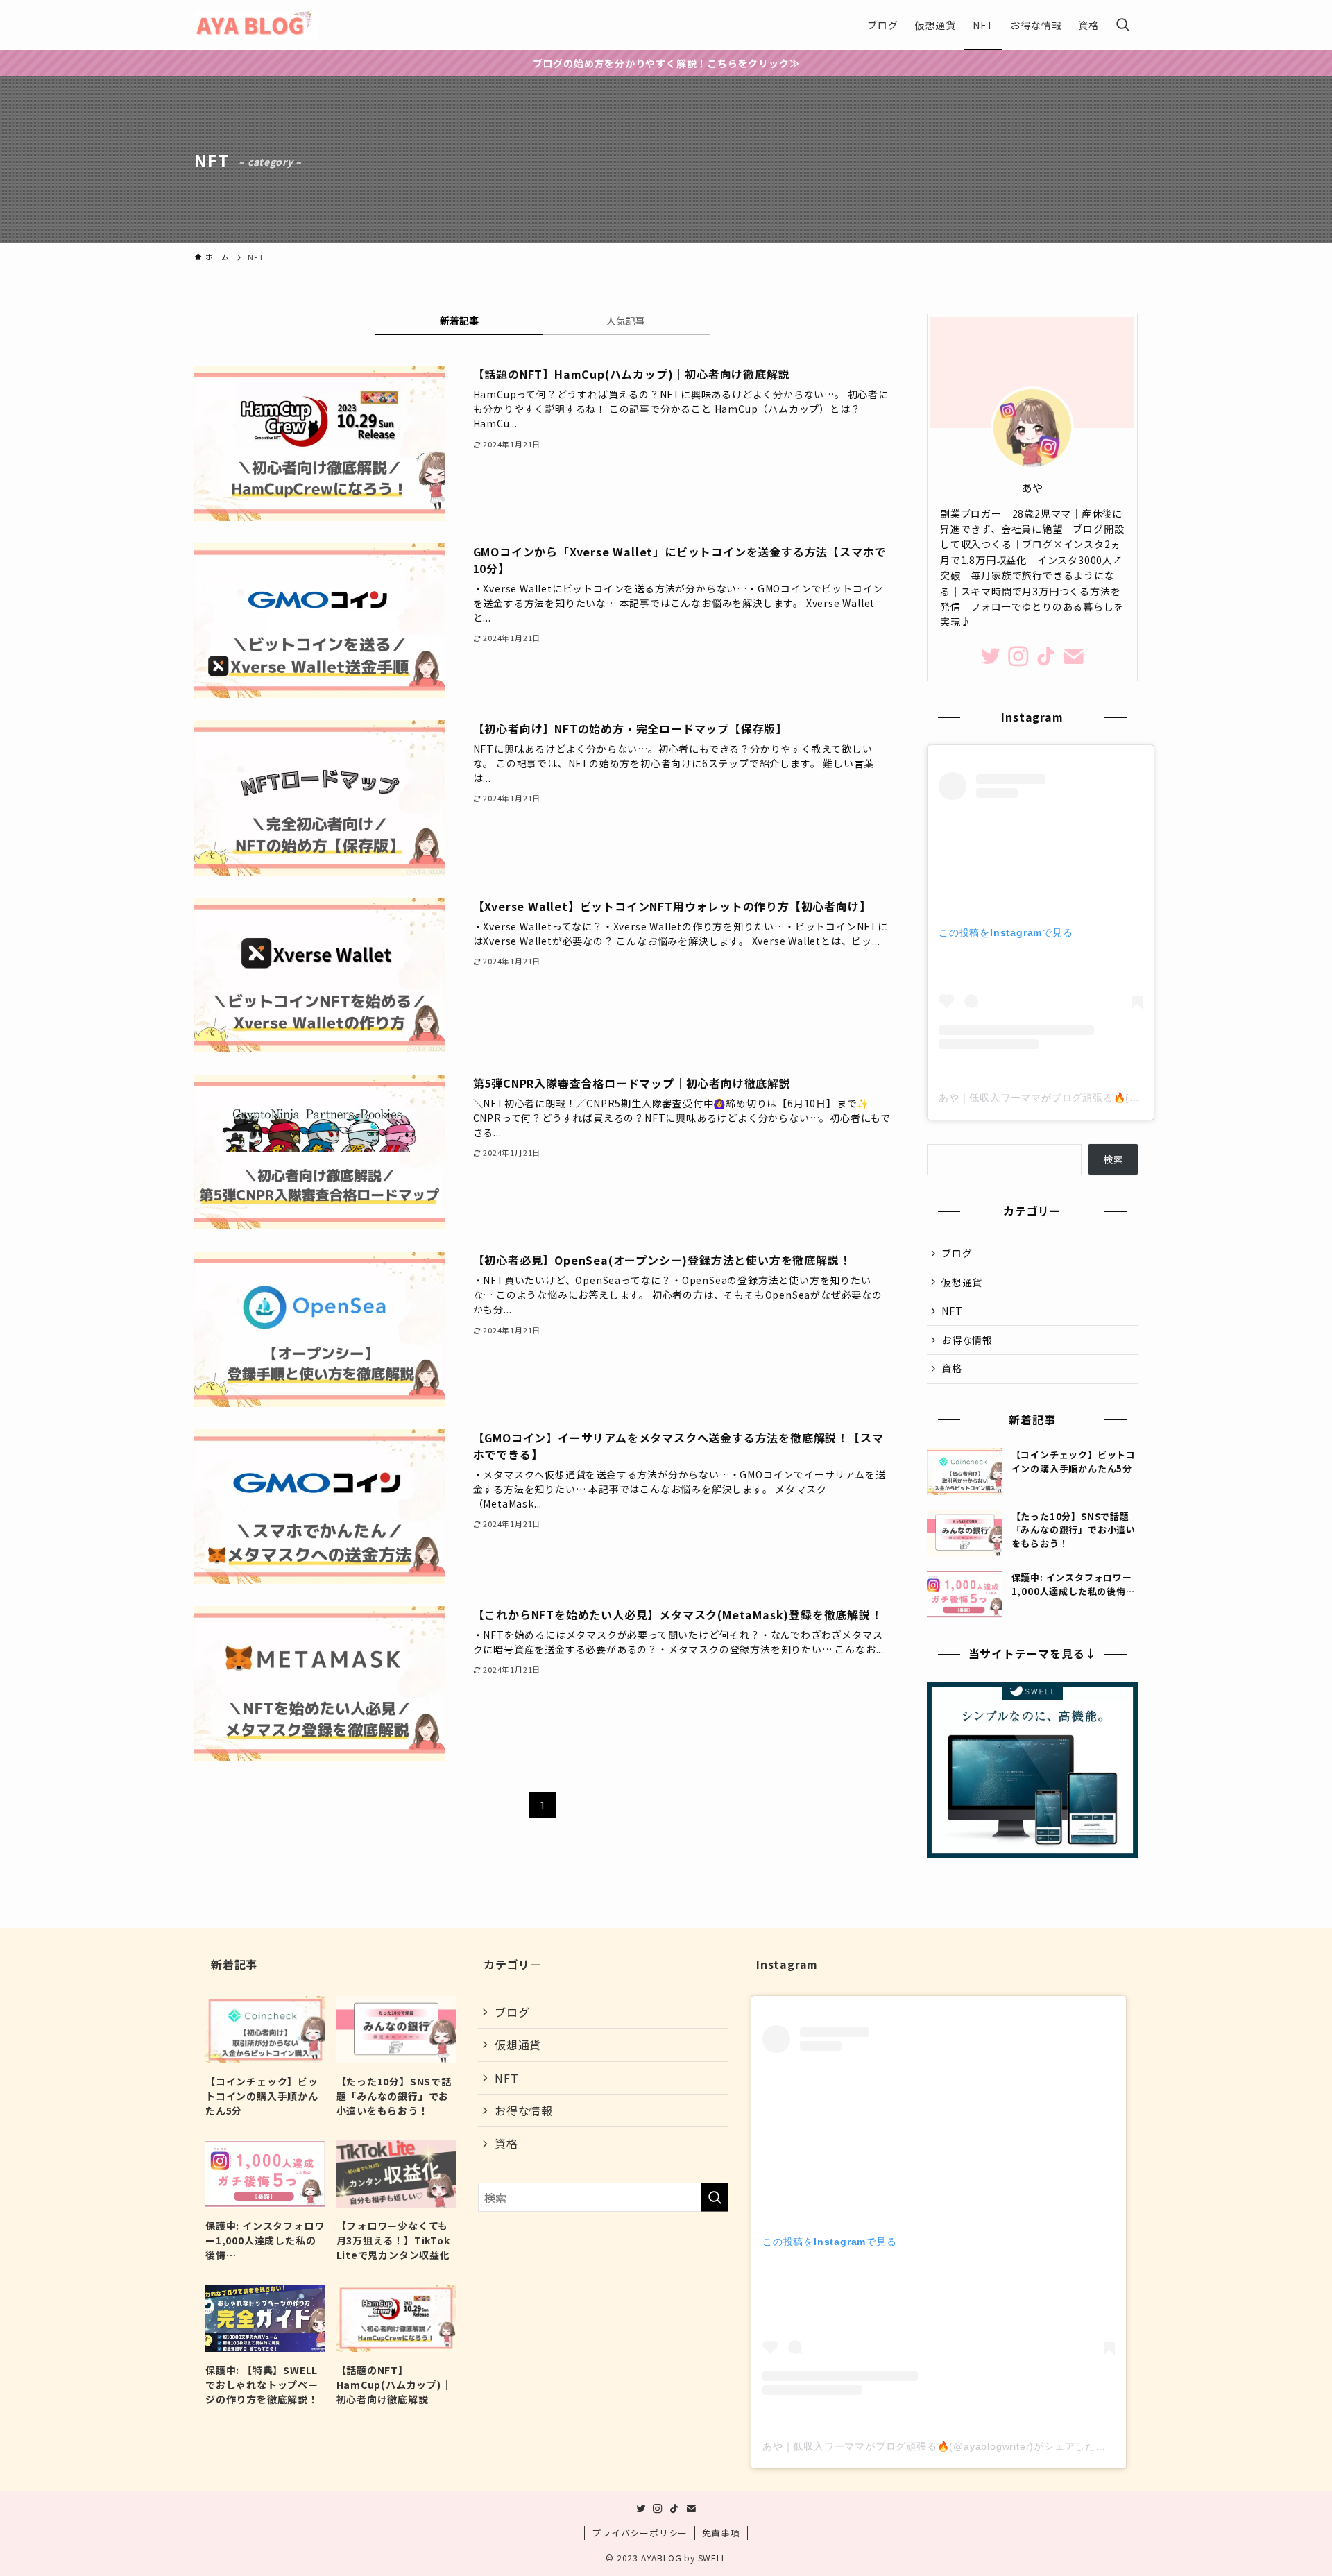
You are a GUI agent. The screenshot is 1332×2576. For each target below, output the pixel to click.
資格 (952, 1368)
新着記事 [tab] (459, 321)
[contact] (1074, 656)
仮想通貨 (962, 1282)
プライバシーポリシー (640, 2533)
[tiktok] (1046, 656)
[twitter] (991, 656)
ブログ (957, 1253)
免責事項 (721, 2533)
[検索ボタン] (1122, 25)
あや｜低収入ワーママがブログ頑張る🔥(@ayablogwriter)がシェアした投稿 (1116, 1098)
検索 (1113, 1159)
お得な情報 (967, 1340)
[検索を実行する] (715, 2197)
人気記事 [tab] (626, 321)
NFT (952, 1311)
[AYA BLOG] (256, 25)
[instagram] (1018, 656)
